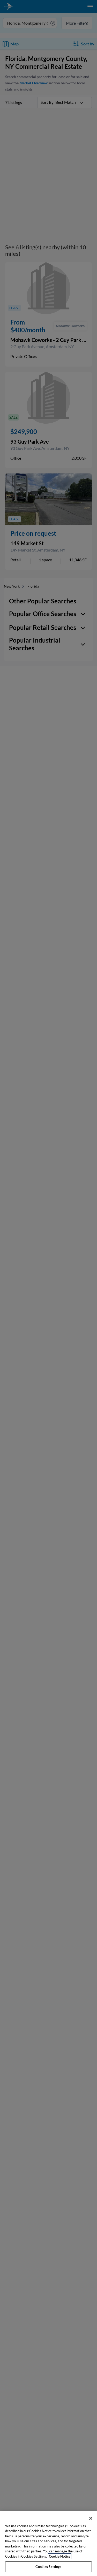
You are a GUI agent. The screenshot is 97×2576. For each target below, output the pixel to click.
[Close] (91, 2518)
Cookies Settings (48, 2567)
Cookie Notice (60, 2556)
